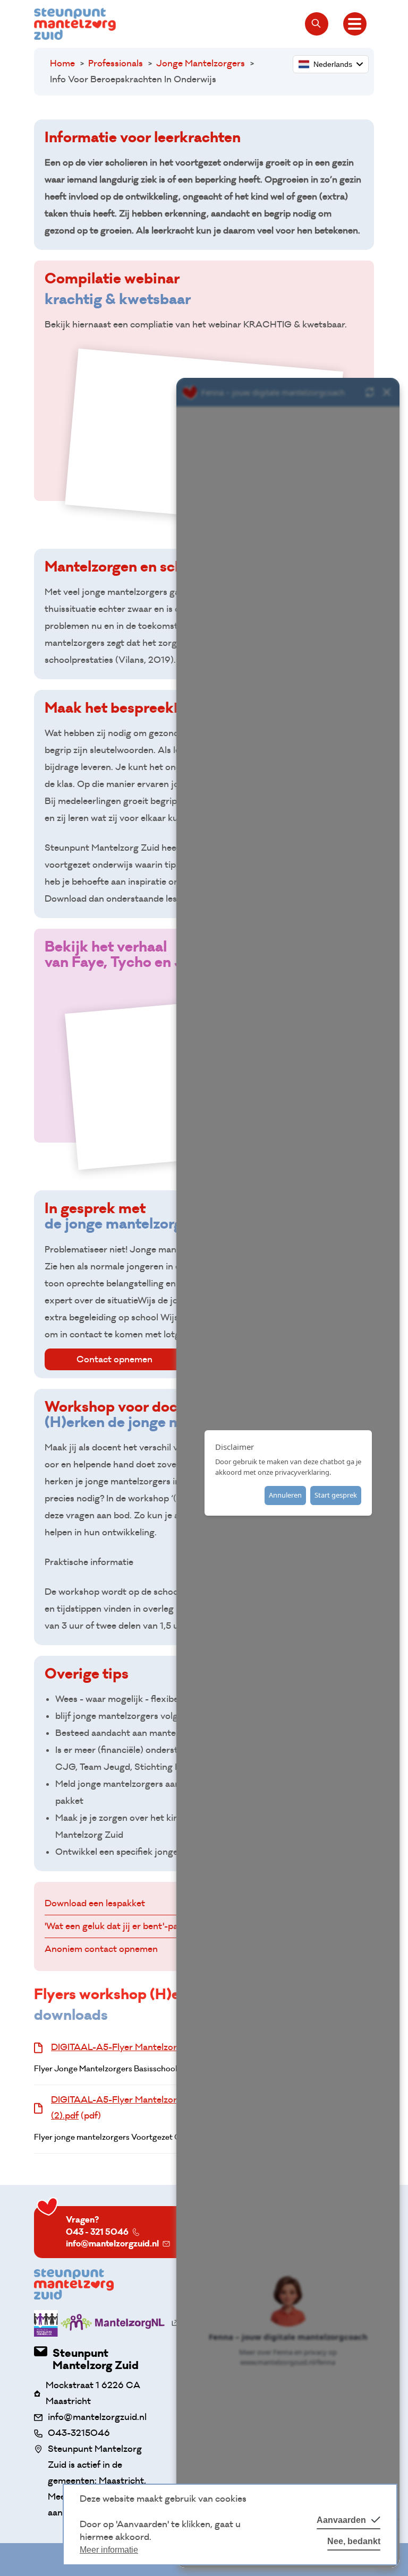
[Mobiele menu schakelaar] (355, 24)
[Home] (75, 24)
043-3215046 (79, 2433)
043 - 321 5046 (97, 2232)
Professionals (116, 63)
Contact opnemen (114, 1359)
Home (62, 63)
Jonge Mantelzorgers (201, 63)
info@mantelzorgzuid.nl (112, 2244)
